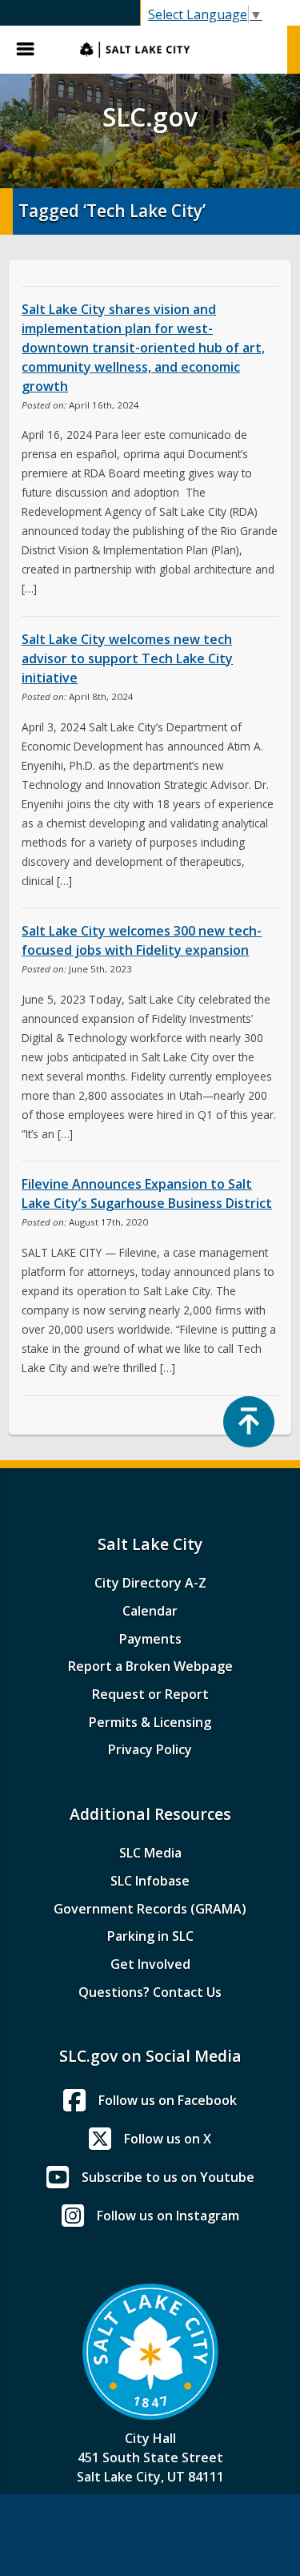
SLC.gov (176, 50)
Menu (32, 50)
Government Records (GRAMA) (150, 1909)
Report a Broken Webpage (150, 1666)
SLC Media (150, 1853)
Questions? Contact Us (150, 1992)
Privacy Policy (150, 1749)
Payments (150, 1639)
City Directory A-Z (150, 1583)
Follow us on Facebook (168, 2100)
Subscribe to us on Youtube (168, 2177)
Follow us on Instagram (168, 2216)
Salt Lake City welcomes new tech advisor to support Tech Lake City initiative (127, 658)
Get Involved (150, 1964)
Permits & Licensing (150, 1722)
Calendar (150, 1611)
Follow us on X (168, 2139)
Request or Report (150, 1694)
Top (249, 1422)
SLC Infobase (150, 1881)
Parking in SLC (150, 1936)
